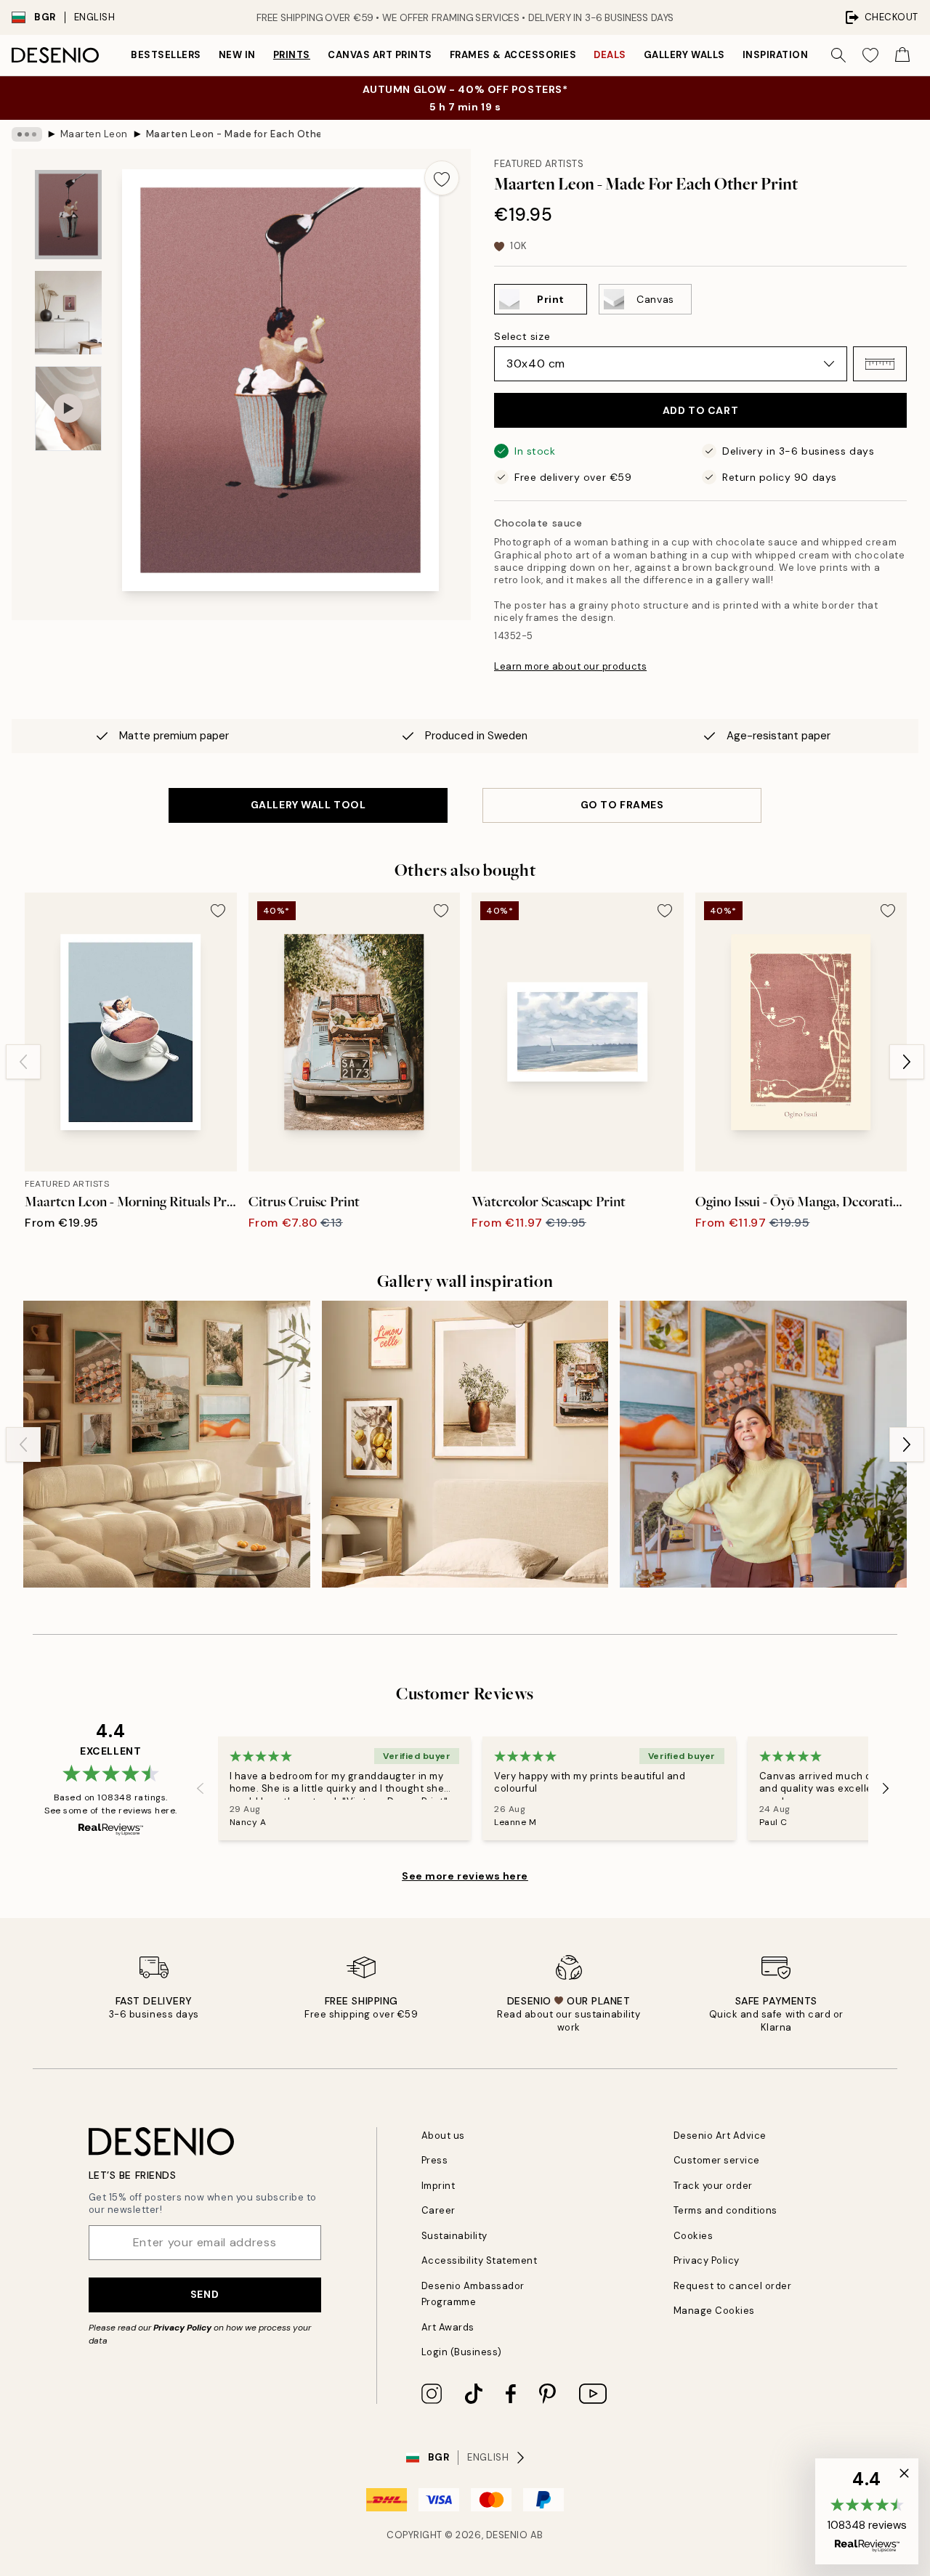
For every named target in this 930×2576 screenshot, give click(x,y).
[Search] (838, 55)
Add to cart (700, 410)
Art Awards (448, 2327)
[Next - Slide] (907, 1062)
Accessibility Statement (480, 2260)
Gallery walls (684, 55)
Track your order (713, 2186)
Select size (522, 336)
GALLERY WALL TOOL (308, 805)
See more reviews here (465, 1876)
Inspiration (776, 55)
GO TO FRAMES (622, 805)
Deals (610, 55)
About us (443, 2136)
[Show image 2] (68, 313)
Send (205, 2294)
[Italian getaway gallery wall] (167, 1444)
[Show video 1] (68, 409)
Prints (292, 55)
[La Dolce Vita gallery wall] (763, 1444)
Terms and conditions (725, 2210)
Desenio (507, 2535)
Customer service (717, 2160)
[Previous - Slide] (23, 1062)
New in (237, 55)
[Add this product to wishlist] (442, 178)
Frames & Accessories (513, 55)
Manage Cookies (714, 2311)
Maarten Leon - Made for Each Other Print (233, 134)
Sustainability (454, 2236)
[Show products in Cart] (902, 55)
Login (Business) (462, 2352)
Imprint (438, 2186)
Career (438, 2210)
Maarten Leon (94, 134)
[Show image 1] (68, 215)
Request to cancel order (733, 2286)
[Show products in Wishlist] (870, 55)
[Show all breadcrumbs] (27, 134)
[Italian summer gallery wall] (465, 1444)
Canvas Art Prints (380, 55)
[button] (880, 364)
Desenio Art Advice (720, 2136)
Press (435, 2160)
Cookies (694, 2236)
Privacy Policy (182, 2328)
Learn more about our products (570, 666)
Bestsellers (166, 55)
